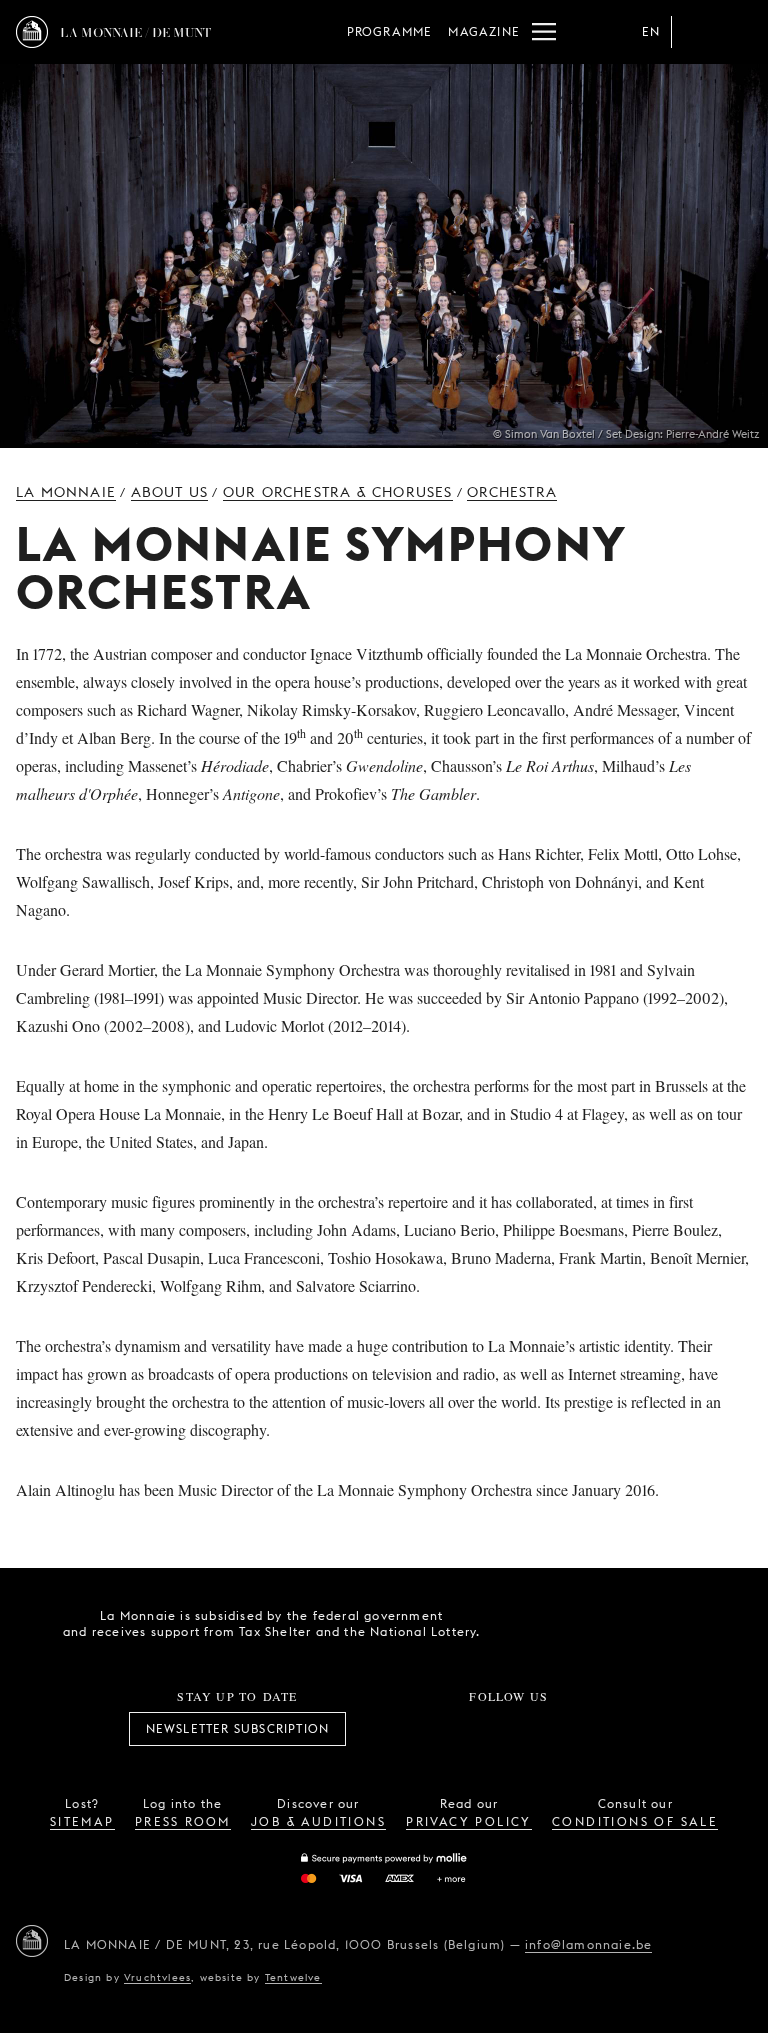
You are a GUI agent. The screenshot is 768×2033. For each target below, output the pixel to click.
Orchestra (512, 492)
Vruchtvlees (157, 1977)
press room (183, 1821)
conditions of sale (635, 1821)
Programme (390, 31)
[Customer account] (696, 32)
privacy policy (469, 1821)
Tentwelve (293, 1977)
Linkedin (619, 1729)
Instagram (443, 1729)
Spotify (575, 1729)
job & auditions (318, 1821)
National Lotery (637, 1624)
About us (170, 492)
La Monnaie (66, 492)
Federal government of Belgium (525, 1622)
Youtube (531, 1729)
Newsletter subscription (238, 1728)
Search (736, 32)
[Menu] (544, 32)
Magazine (484, 31)
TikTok (487, 1729)
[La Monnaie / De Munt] (32, 1941)
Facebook (398, 1729)
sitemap (82, 1821)
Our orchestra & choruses (338, 492)
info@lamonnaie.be (588, 1944)
